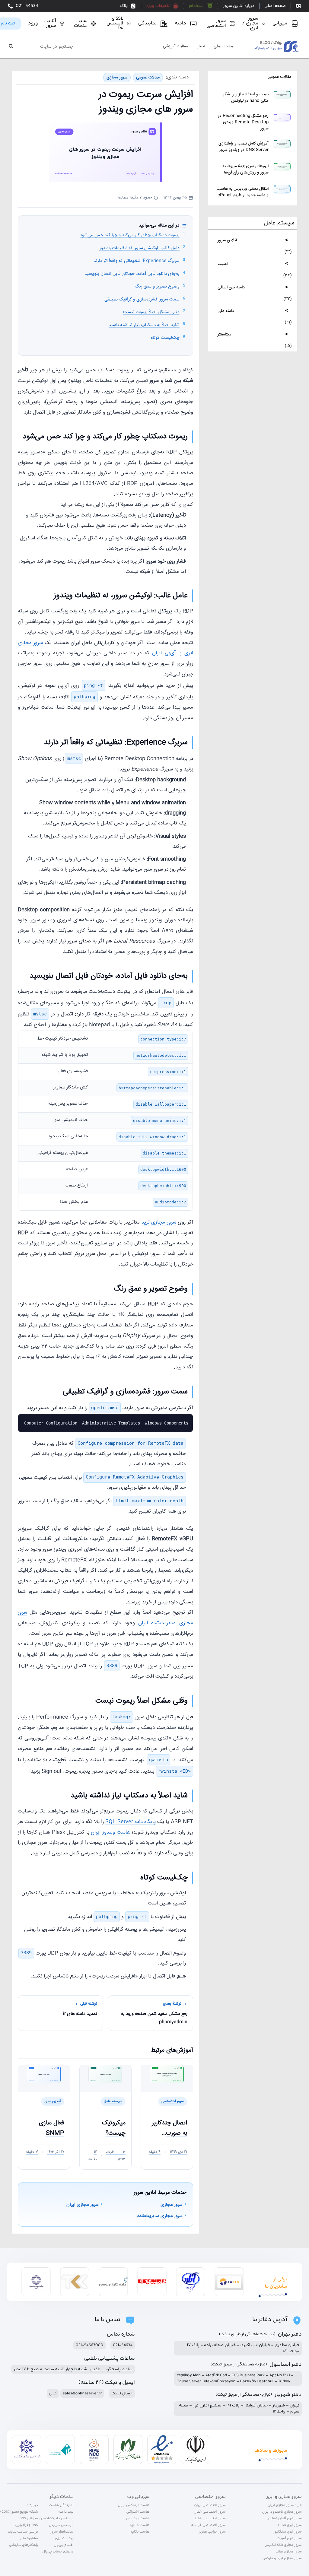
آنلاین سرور (227, 240)
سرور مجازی (117, 78)
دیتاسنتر (224, 334)
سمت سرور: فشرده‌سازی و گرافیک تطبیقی (142, 299)
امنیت (223, 264)
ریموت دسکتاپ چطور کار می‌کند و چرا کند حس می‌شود (130, 235)
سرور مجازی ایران (83, 2205)
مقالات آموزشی (175, 47)
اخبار (201, 47)
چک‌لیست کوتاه (165, 338)
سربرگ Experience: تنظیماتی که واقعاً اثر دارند (137, 261)
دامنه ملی (226, 311)
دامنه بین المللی (231, 287)
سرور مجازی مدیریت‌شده (160, 2216)
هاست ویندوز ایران (110, 1833)
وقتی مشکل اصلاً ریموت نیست (151, 312)
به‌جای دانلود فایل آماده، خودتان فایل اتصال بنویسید (132, 274)
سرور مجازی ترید (159, 1223)
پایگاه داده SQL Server (131, 1822)
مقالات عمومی (279, 77)
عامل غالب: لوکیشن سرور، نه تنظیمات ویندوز (139, 248)
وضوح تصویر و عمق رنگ (157, 286)
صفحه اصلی (224, 47)
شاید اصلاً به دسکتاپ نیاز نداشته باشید (144, 325)
